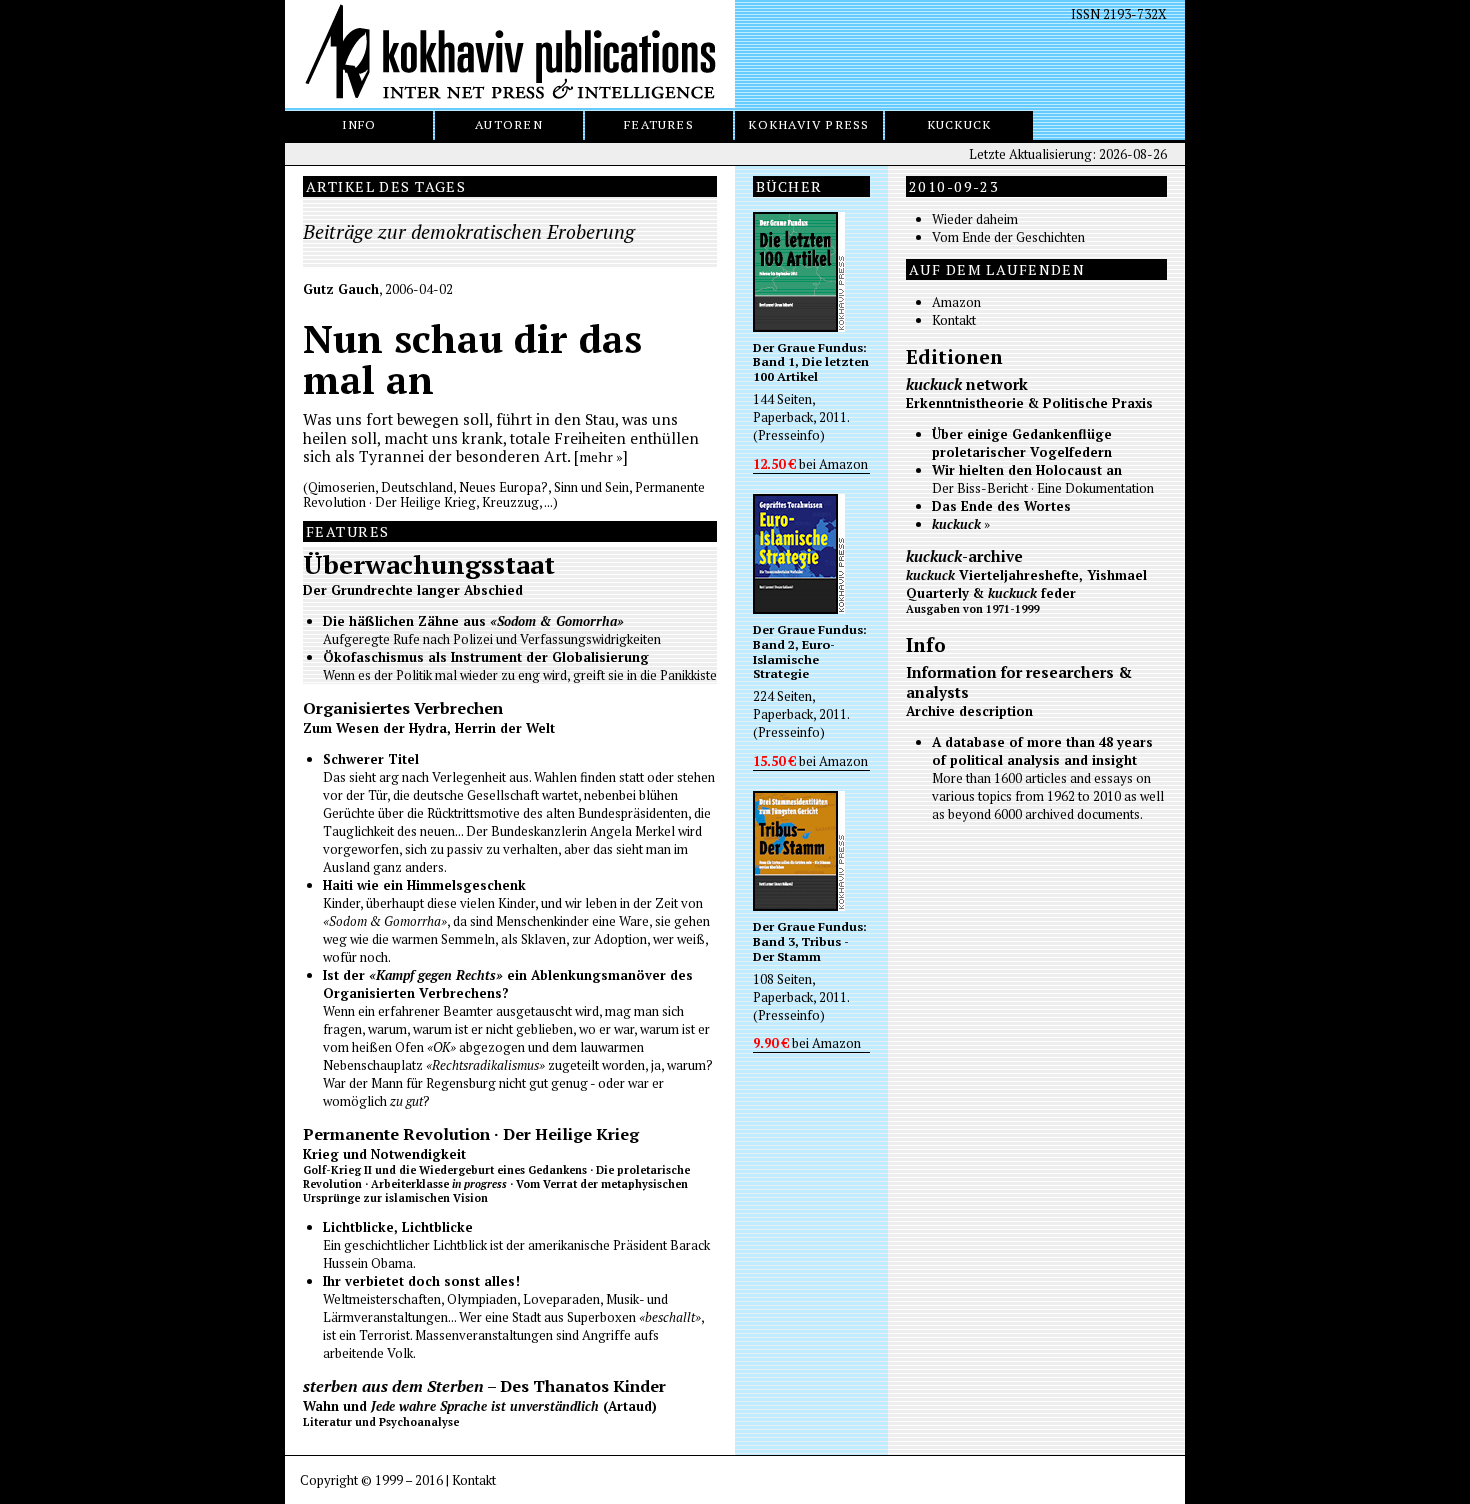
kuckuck (959, 124)
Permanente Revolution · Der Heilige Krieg (471, 1134)
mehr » (601, 456)
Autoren (509, 124)
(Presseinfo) (789, 435)
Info (359, 124)
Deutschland (417, 487)
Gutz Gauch (341, 289)
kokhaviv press (808, 124)
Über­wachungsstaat (429, 564)
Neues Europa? (503, 487)
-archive (964, 556)
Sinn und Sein (591, 487)
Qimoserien (341, 487)
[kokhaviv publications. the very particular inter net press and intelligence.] (510, 54)
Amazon (843, 464)
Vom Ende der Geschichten (1008, 237)
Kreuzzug (510, 502)
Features (659, 124)
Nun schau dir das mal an (472, 359)
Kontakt (954, 320)
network (967, 384)
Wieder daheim (975, 219)
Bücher (789, 186)
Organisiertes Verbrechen (403, 708)
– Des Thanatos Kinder (484, 1386)
